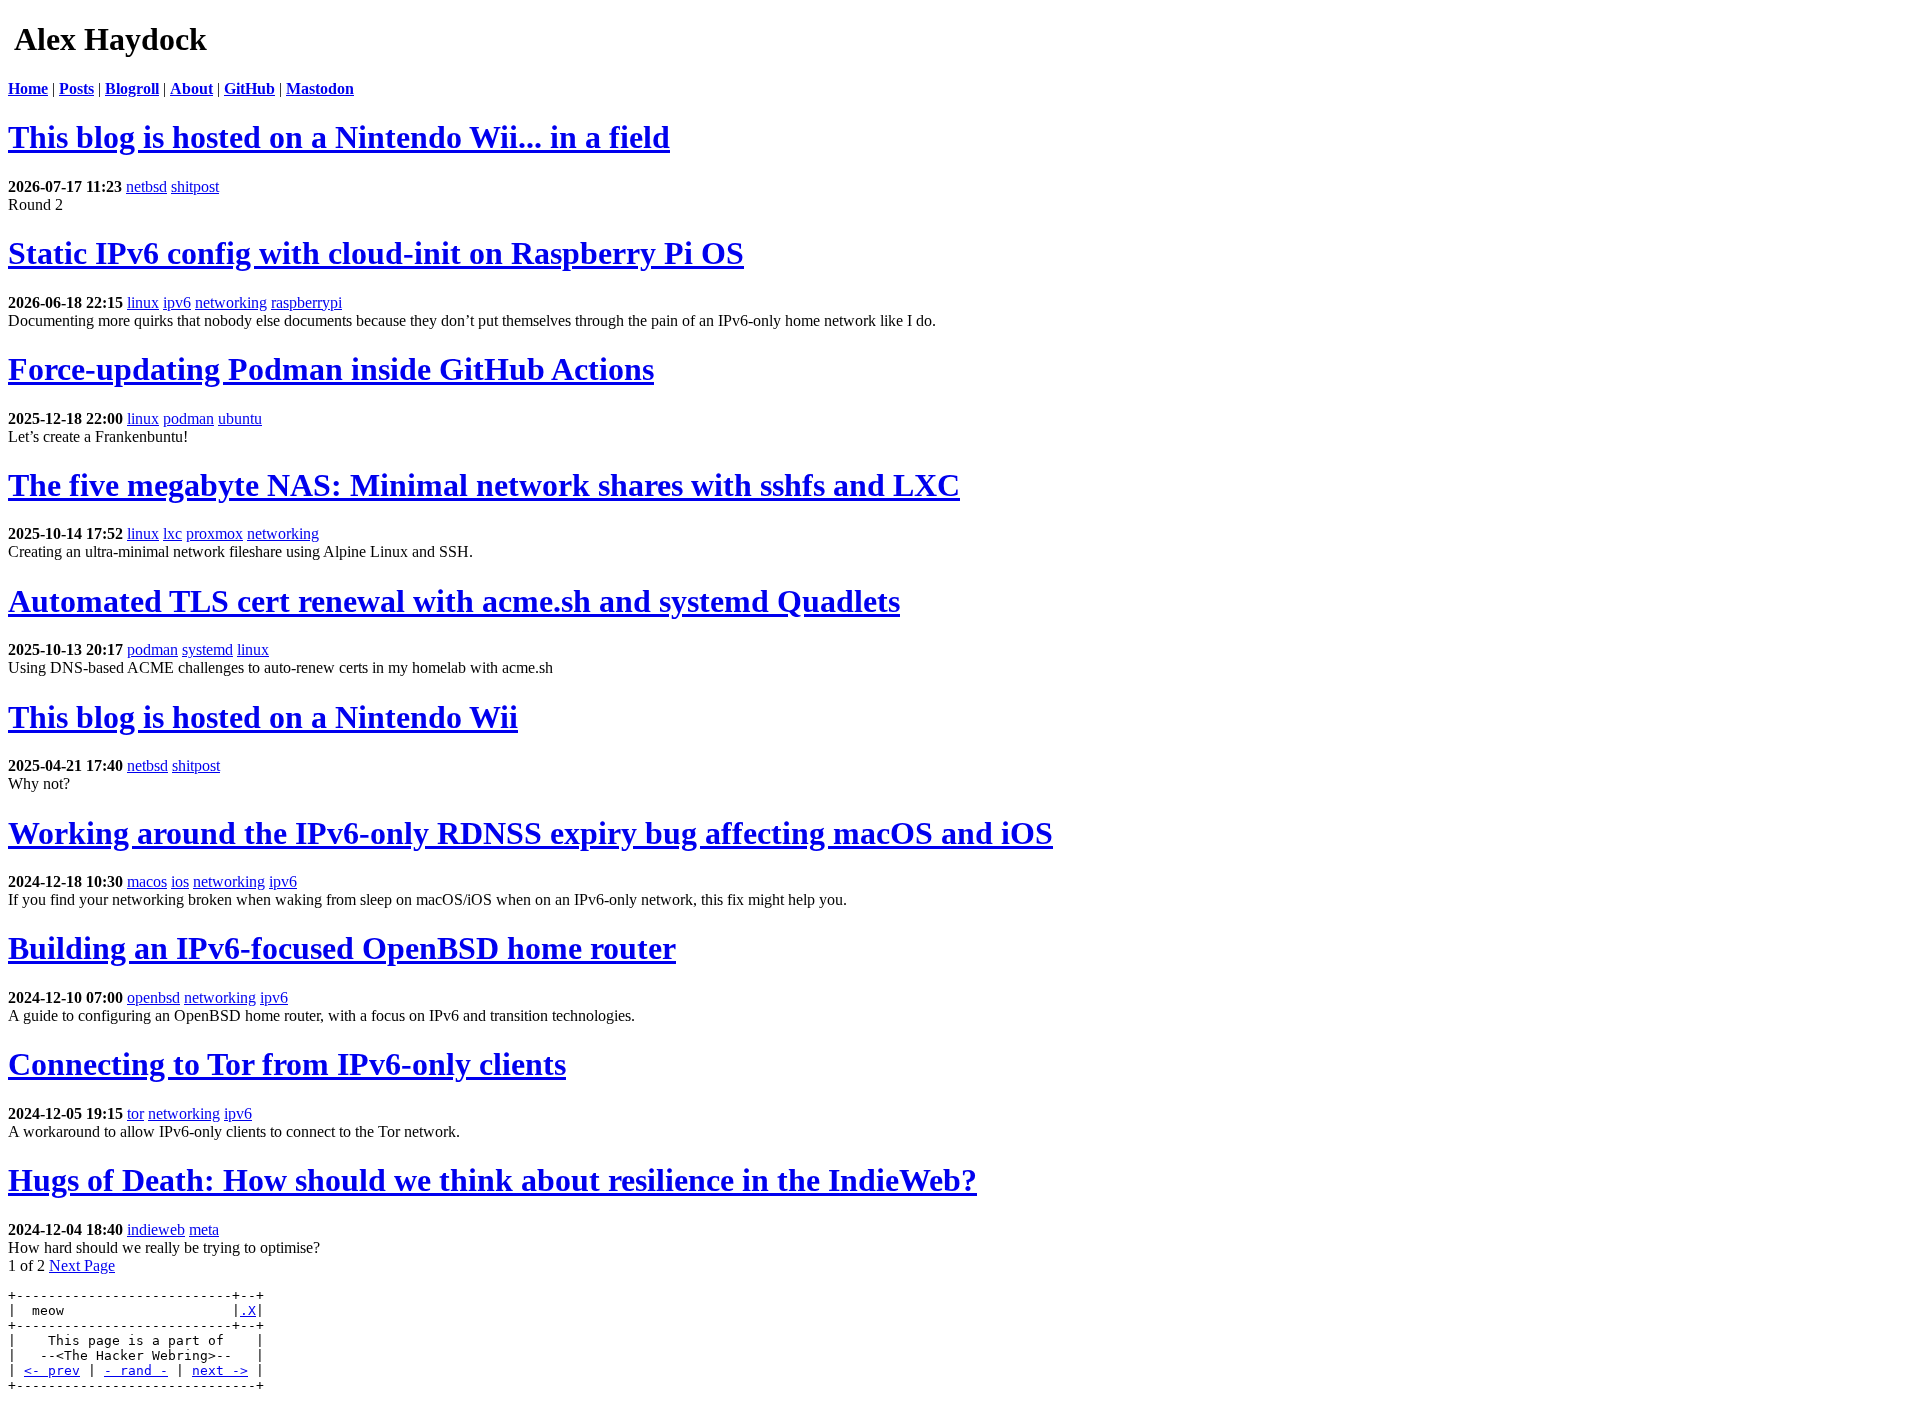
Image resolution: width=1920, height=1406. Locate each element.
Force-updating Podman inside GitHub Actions (331, 369)
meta (204, 1229)
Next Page (82, 1265)
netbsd (146, 186)
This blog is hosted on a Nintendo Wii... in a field (339, 137)
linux (143, 302)
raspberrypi (306, 302)
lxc (172, 533)
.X (248, 1310)
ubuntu (240, 418)
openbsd (153, 997)
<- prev (52, 1370)
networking (231, 302)
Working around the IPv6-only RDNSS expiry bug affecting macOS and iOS (530, 833)
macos (147, 881)
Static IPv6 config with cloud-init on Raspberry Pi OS (376, 253)
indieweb (156, 1229)
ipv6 (177, 302)
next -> (220, 1370)
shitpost (195, 186)
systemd (207, 649)
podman (188, 418)
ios (180, 881)
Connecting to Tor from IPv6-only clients (287, 1064)
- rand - (136, 1370)
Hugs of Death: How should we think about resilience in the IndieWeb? (492, 1180)
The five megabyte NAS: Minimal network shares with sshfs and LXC (484, 485)
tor (135, 1113)
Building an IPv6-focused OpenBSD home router (342, 948)
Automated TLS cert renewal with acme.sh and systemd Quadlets (454, 601)
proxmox (214, 533)
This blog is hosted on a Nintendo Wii (263, 717)
